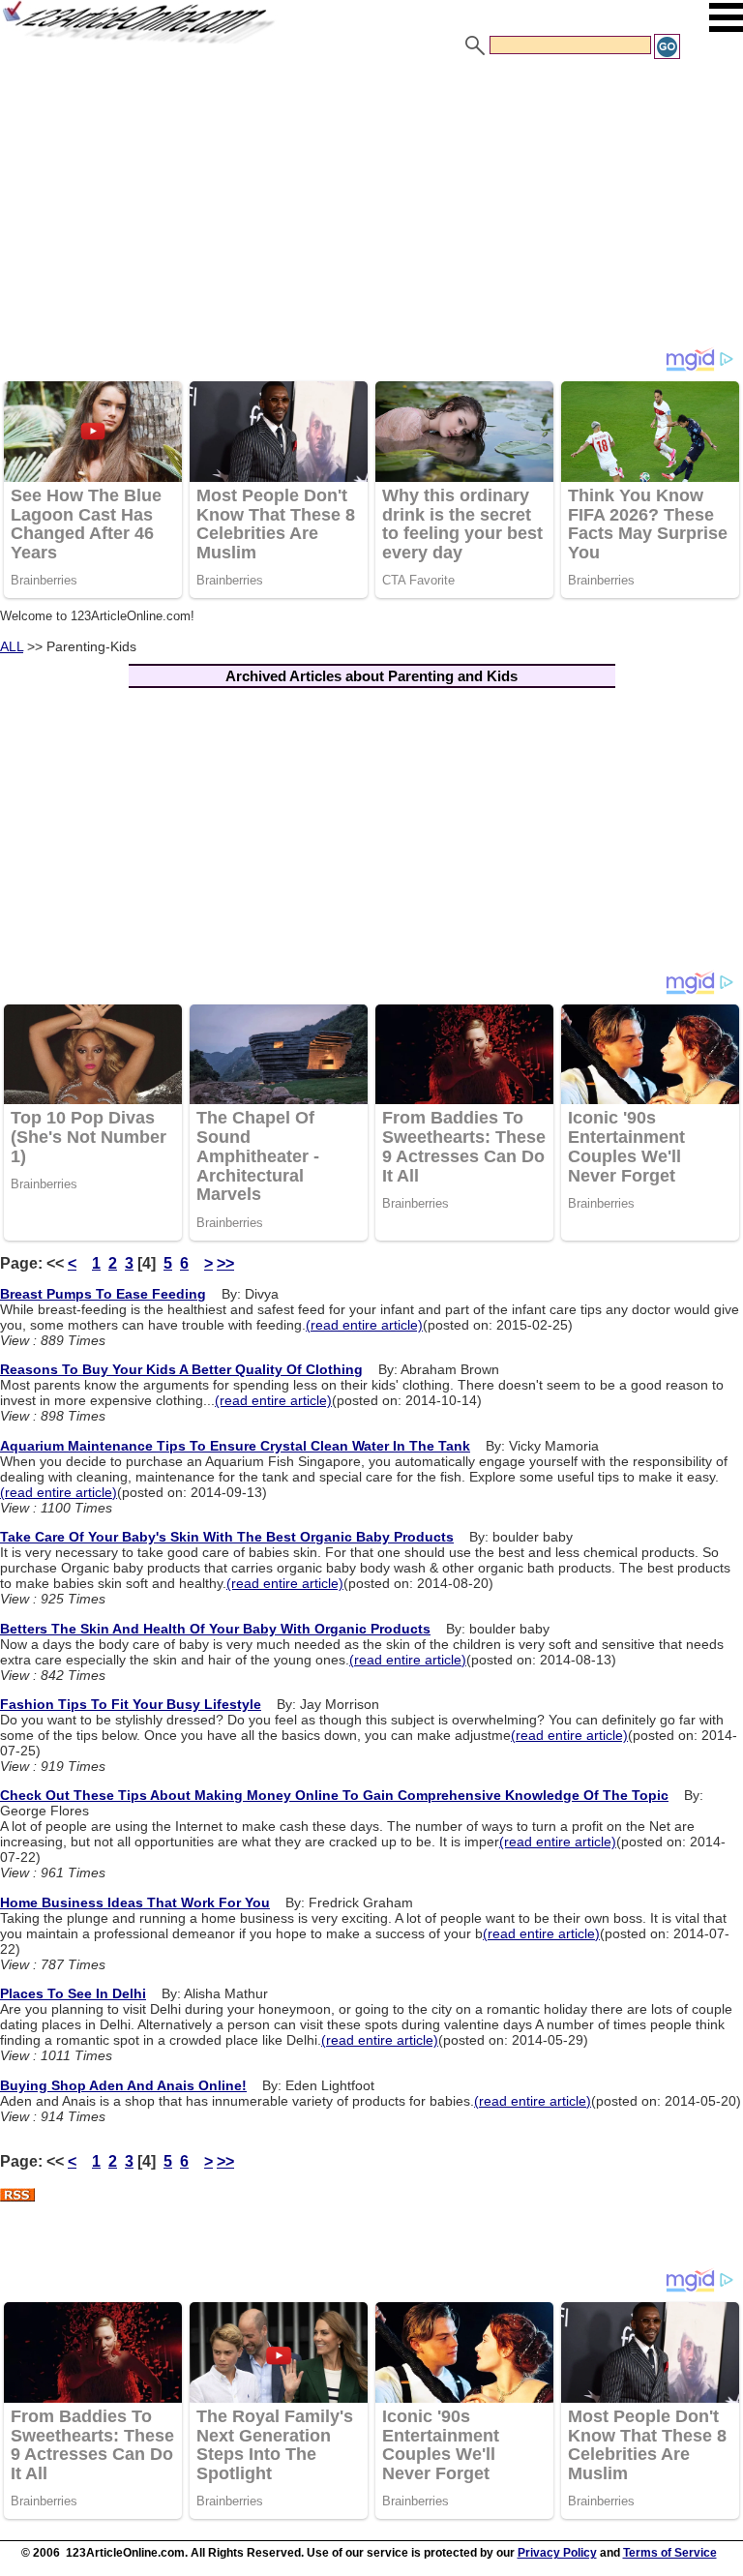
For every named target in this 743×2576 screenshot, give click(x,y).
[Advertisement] (371, 206)
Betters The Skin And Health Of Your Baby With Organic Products (215, 1629)
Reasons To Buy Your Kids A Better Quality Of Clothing (181, 1369)
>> (225, 1263)
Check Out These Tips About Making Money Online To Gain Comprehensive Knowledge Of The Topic (334, 1795)
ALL (12, 646)
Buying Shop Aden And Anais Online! (123, 2085)
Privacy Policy (557, 2553)
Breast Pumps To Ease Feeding (103, 1294)
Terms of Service (670, 2553)
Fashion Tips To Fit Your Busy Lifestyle (131, 1704)
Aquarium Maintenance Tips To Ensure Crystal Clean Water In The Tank (235, 1446)
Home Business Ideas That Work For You (135, 1902)
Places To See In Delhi (73, 1993)
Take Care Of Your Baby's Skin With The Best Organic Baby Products (227, 1537)
